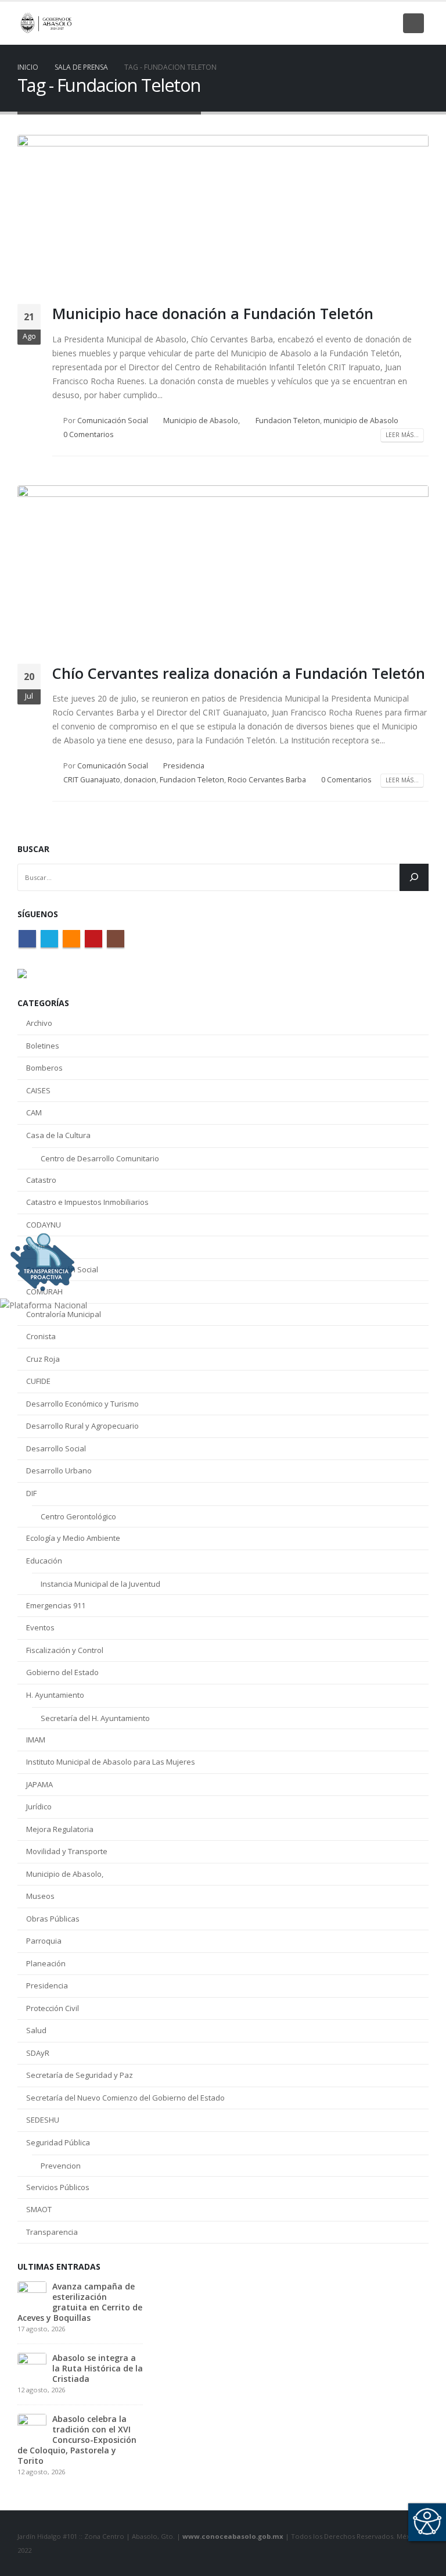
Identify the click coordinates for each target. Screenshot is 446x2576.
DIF (31, 1493)
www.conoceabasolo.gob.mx (233, 2536)
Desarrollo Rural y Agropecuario (82, 1426)
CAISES (38, 1090)
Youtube (93, 939)
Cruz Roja (43, 1359)
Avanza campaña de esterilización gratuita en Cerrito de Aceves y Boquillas (80, 2302)
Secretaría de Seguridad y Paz (80, 2075)
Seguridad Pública (58, 2142)
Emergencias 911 (56, 1605)
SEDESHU (43, 2120)
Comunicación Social (113, 421)
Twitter (49, 939)
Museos (40, 1896)
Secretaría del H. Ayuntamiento (95, 1718)
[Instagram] (387, 23)
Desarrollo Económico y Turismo (82, 1404)
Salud (36, 2030)
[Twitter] (328, 23)
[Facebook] (308, 23)
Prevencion (61, 2166)
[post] (32, 2295)
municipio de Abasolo (361, 421)
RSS (71, 939)
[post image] (223, 215)
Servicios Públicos (58, 2187)
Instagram (116, 939)
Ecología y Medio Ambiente (73, 1538)
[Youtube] (367, 23)
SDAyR (38, 2053)
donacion (140, 780)
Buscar (33, 849)
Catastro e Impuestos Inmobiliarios (87, 1202)
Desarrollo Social (56, 1448)
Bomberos (44, 1068)
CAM (34, 1112)
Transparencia (52, 2232)
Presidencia (184, 766)
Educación (44, 1561)
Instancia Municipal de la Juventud (100, 1584)
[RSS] (347, 23)
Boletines (43, 1046)
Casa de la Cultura (58, 1135)
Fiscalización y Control (65, 1650)
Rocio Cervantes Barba (267, 780)
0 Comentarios (89, 434)
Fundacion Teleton (288, 421)
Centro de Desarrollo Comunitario (100, 1158)
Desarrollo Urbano (59, 1471)
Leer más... (402, 435)
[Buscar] (414, 877)
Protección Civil (53, 2008)
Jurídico (39, 1806)
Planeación (46, 1963)
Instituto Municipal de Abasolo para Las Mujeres (111, 1762)
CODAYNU (44, 1225)
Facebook (27, 939)
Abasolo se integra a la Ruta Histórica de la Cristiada (98, 2368)
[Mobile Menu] (413, 23)
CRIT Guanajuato (92, 780)
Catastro (41, 1180)
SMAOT (39, 2209)
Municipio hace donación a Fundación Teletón (213, 313)
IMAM (36, 1740)
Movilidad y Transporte (67, 1851)
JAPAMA (39, 1784)
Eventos (40, 1627)
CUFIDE (38, 1381)
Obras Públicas (53, 1919)
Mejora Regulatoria (60, 1829)
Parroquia (44, 1941)
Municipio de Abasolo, (202, 421)
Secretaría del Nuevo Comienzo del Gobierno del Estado (125, 2098)
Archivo (39, 1023)
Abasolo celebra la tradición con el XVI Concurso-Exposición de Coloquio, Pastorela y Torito (77, 2440)
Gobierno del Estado (62, 1672)
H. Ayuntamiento (55, 1695)
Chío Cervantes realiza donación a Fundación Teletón (239, 673)
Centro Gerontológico (78, 1516)
